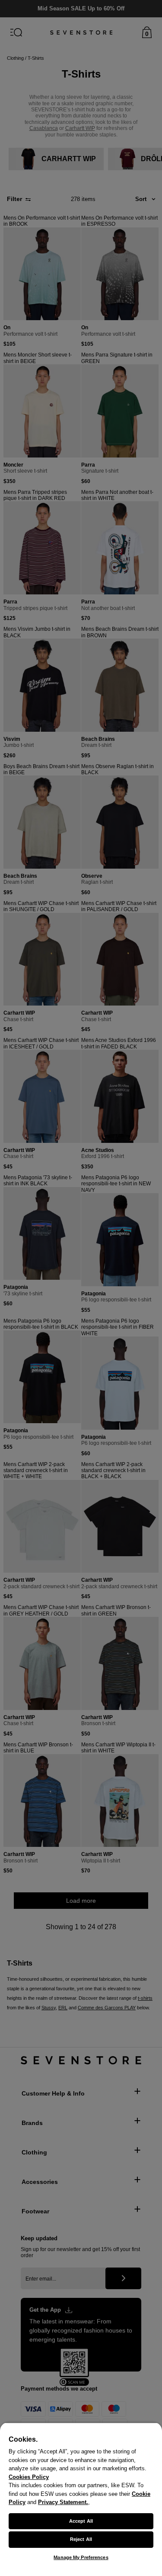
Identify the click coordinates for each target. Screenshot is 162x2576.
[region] (81, 2499)
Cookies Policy (29, 2477)
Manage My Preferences (81, 2557)
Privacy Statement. (63, 2502)
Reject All (81, 2539)
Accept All (81, 2521)
